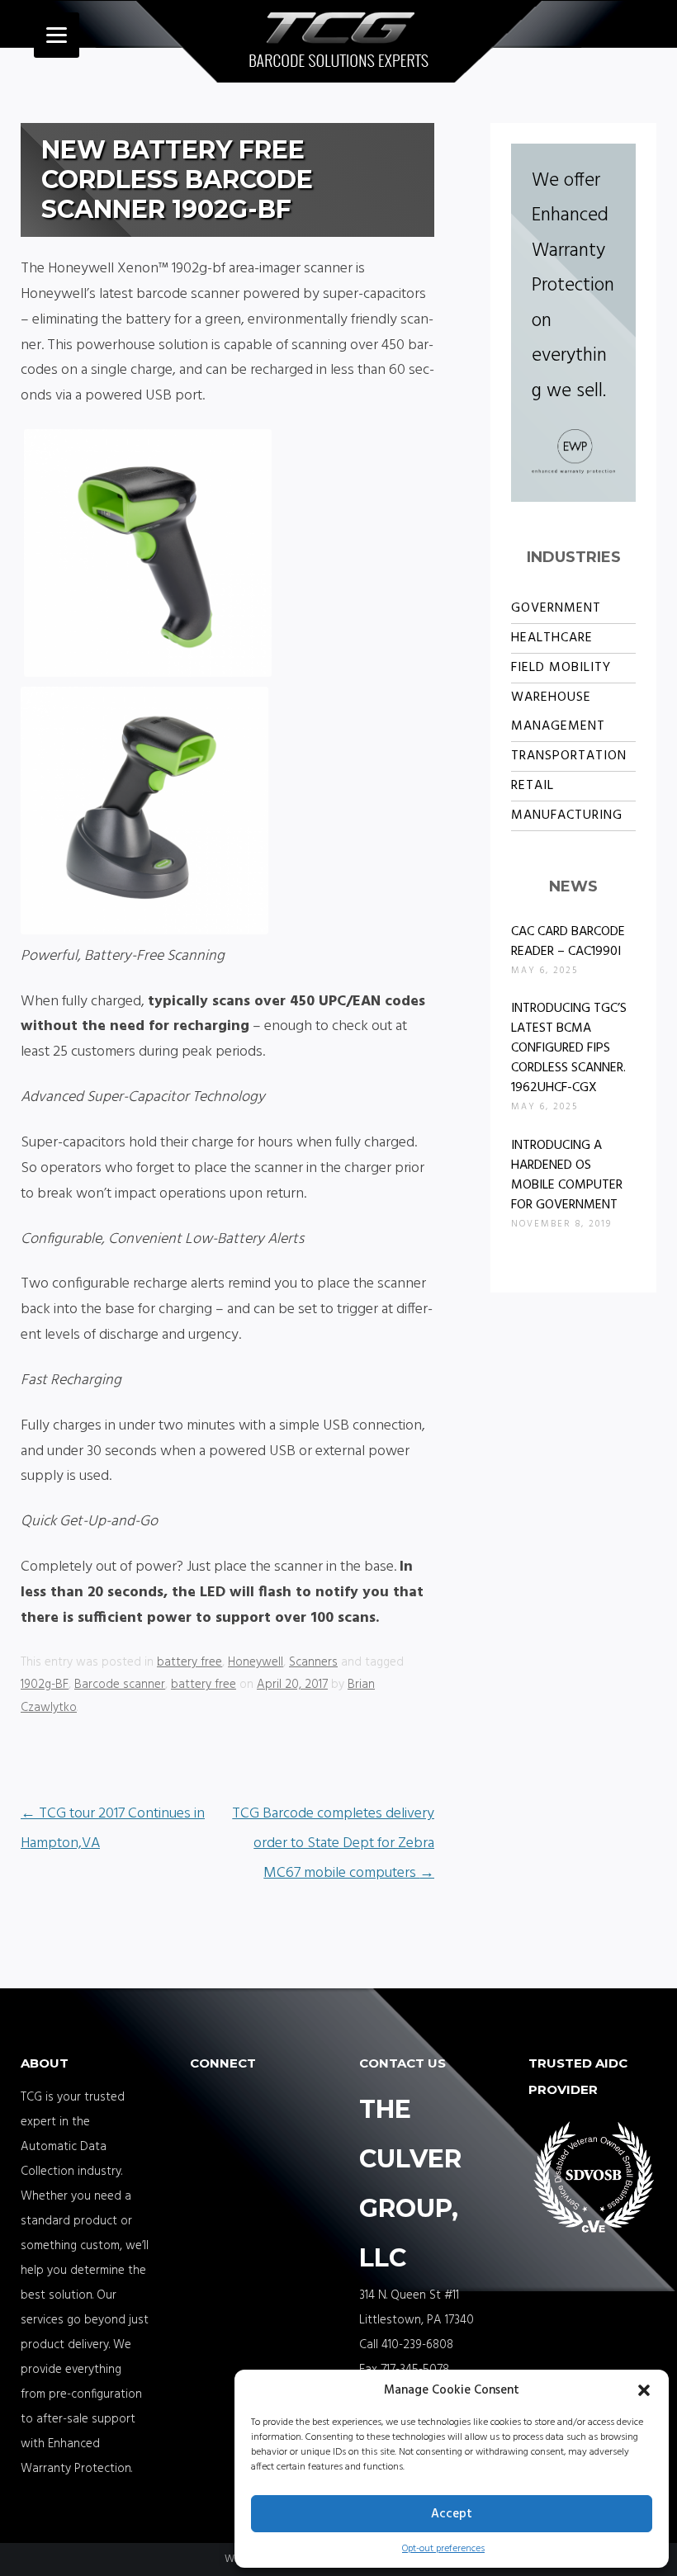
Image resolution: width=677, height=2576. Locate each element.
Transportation (569, 756)
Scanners (313, 1662)
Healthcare (552, 638)
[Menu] (57, 35)
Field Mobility (561, 668)
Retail (533, 786)
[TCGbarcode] (339, 44)
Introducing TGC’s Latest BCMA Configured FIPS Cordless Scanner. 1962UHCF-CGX (569, 1048)
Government (556, 608)
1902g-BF (45, 1685)
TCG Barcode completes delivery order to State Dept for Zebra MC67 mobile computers (333, 1843)
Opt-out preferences (443, 2549)
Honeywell (256, 1662)
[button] (644, 2390)
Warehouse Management (558, 712)
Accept (452, 2514)
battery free (189, 1662)
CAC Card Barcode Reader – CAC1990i (568, 942)
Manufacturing (567, 815)
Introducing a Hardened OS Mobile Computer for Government (567, 1175)
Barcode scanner (120, 1685)
